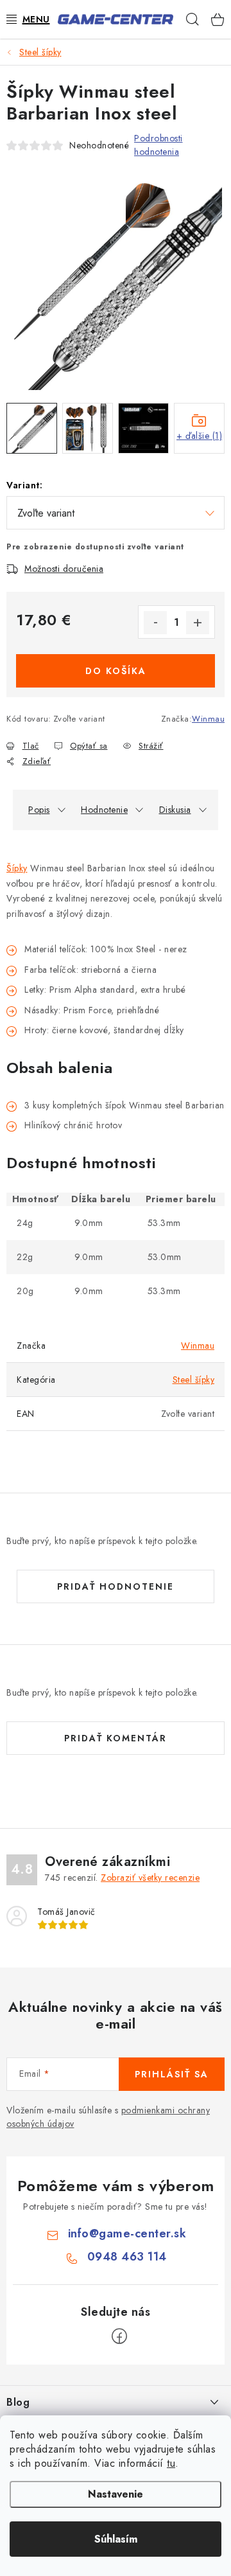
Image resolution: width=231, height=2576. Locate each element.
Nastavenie (116, 2494)
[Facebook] (119, 2336)
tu (171, 2463)
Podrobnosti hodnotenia (158, 145)
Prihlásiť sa (172, 2074)
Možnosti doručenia (64, 569)
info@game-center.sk (127, 2234)
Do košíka (116, 671)
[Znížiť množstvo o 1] (155, 623)
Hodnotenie (104, 810)
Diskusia (175, 810)
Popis (39, 810)
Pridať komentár (116, 1738)
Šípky (17, 868)
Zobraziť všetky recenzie (150, 1878)
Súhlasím (116, 2539)
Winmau (208, 719)
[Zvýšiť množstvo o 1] (198, 623)
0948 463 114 (127, 2257)
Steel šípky (194, 1380)
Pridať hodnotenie (116, 1586)
